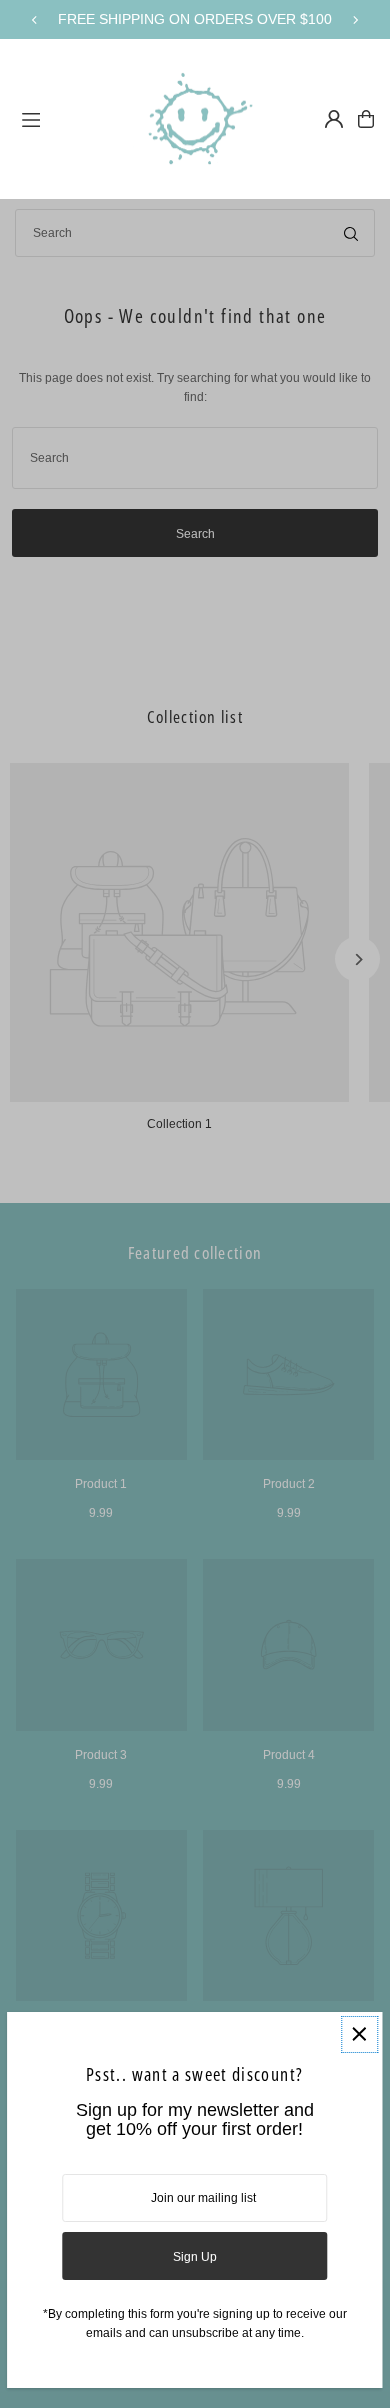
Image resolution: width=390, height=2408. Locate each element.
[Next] (355, 20)
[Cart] (366, 119)
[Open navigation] (68, 118)
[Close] (359, 2034)
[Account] (334, 119)
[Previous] (35, 20)
